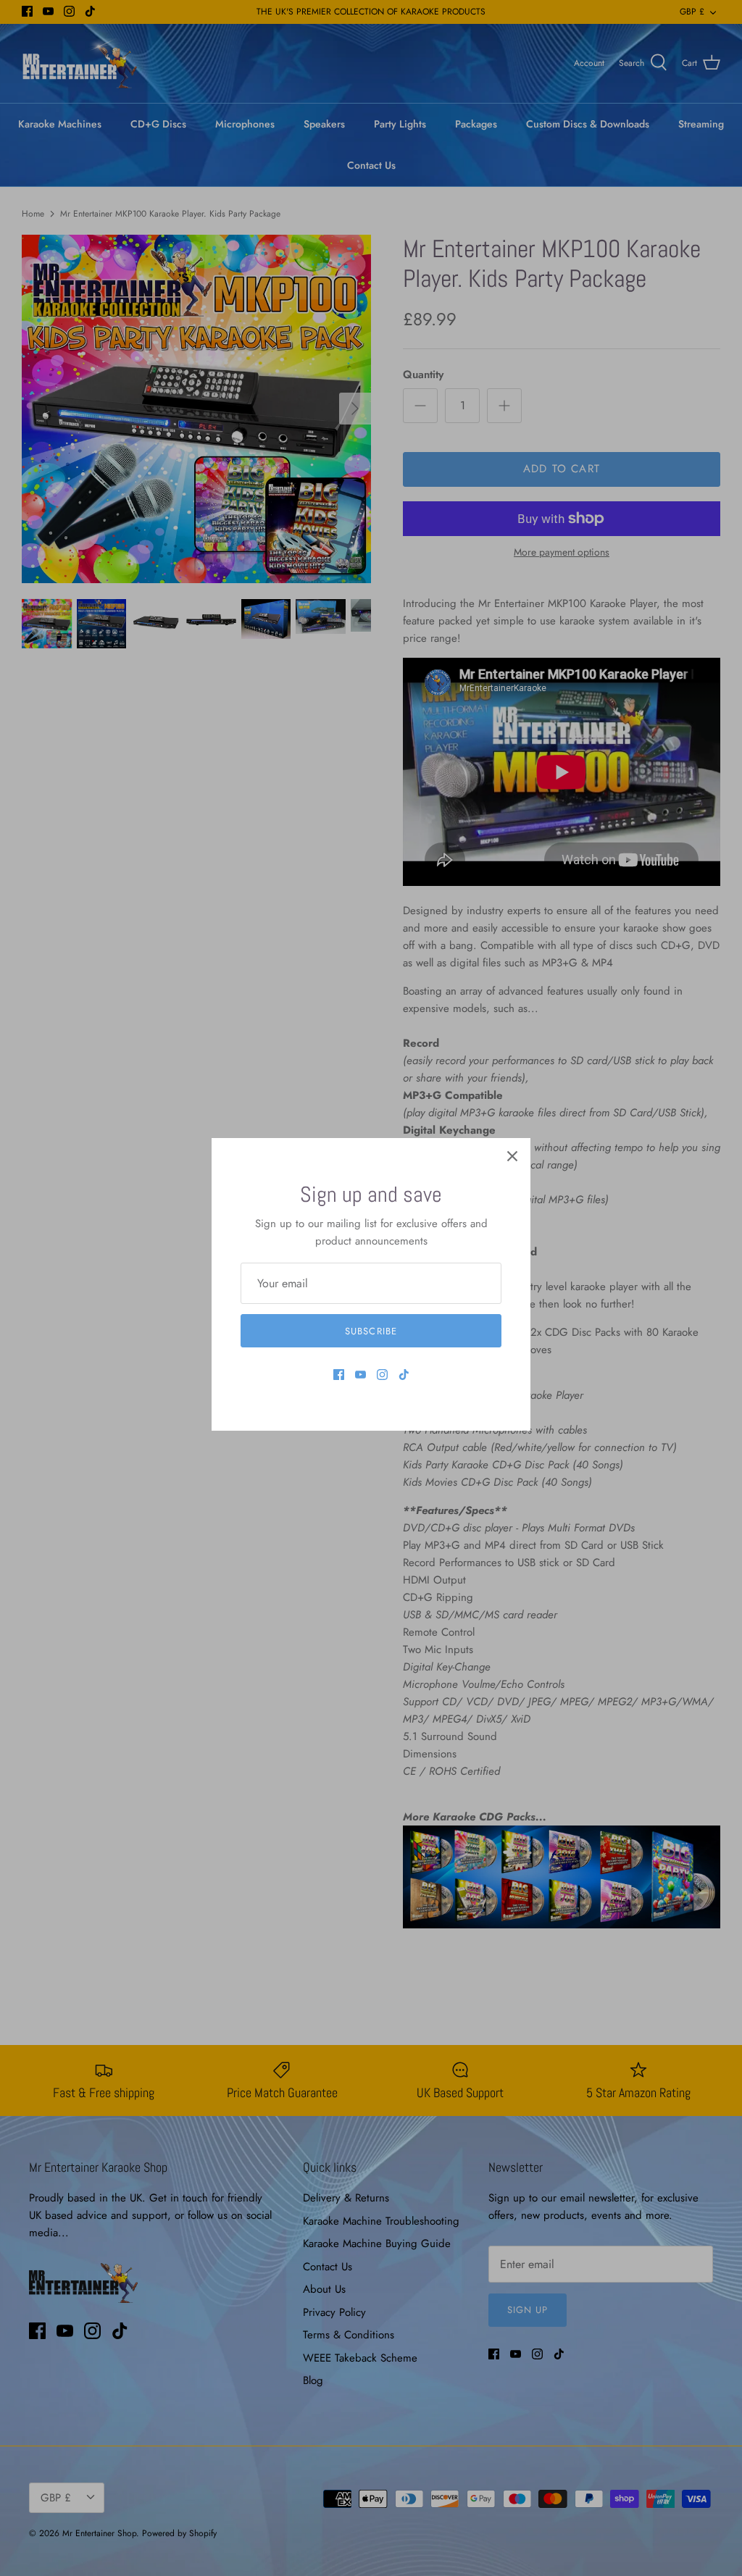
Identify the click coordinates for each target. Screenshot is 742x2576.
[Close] (512, 1156)
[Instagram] (382, 1375)
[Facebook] (339, 1375)
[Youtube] (360, 1375)
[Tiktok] (404, 1375)
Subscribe (371, 1331)
